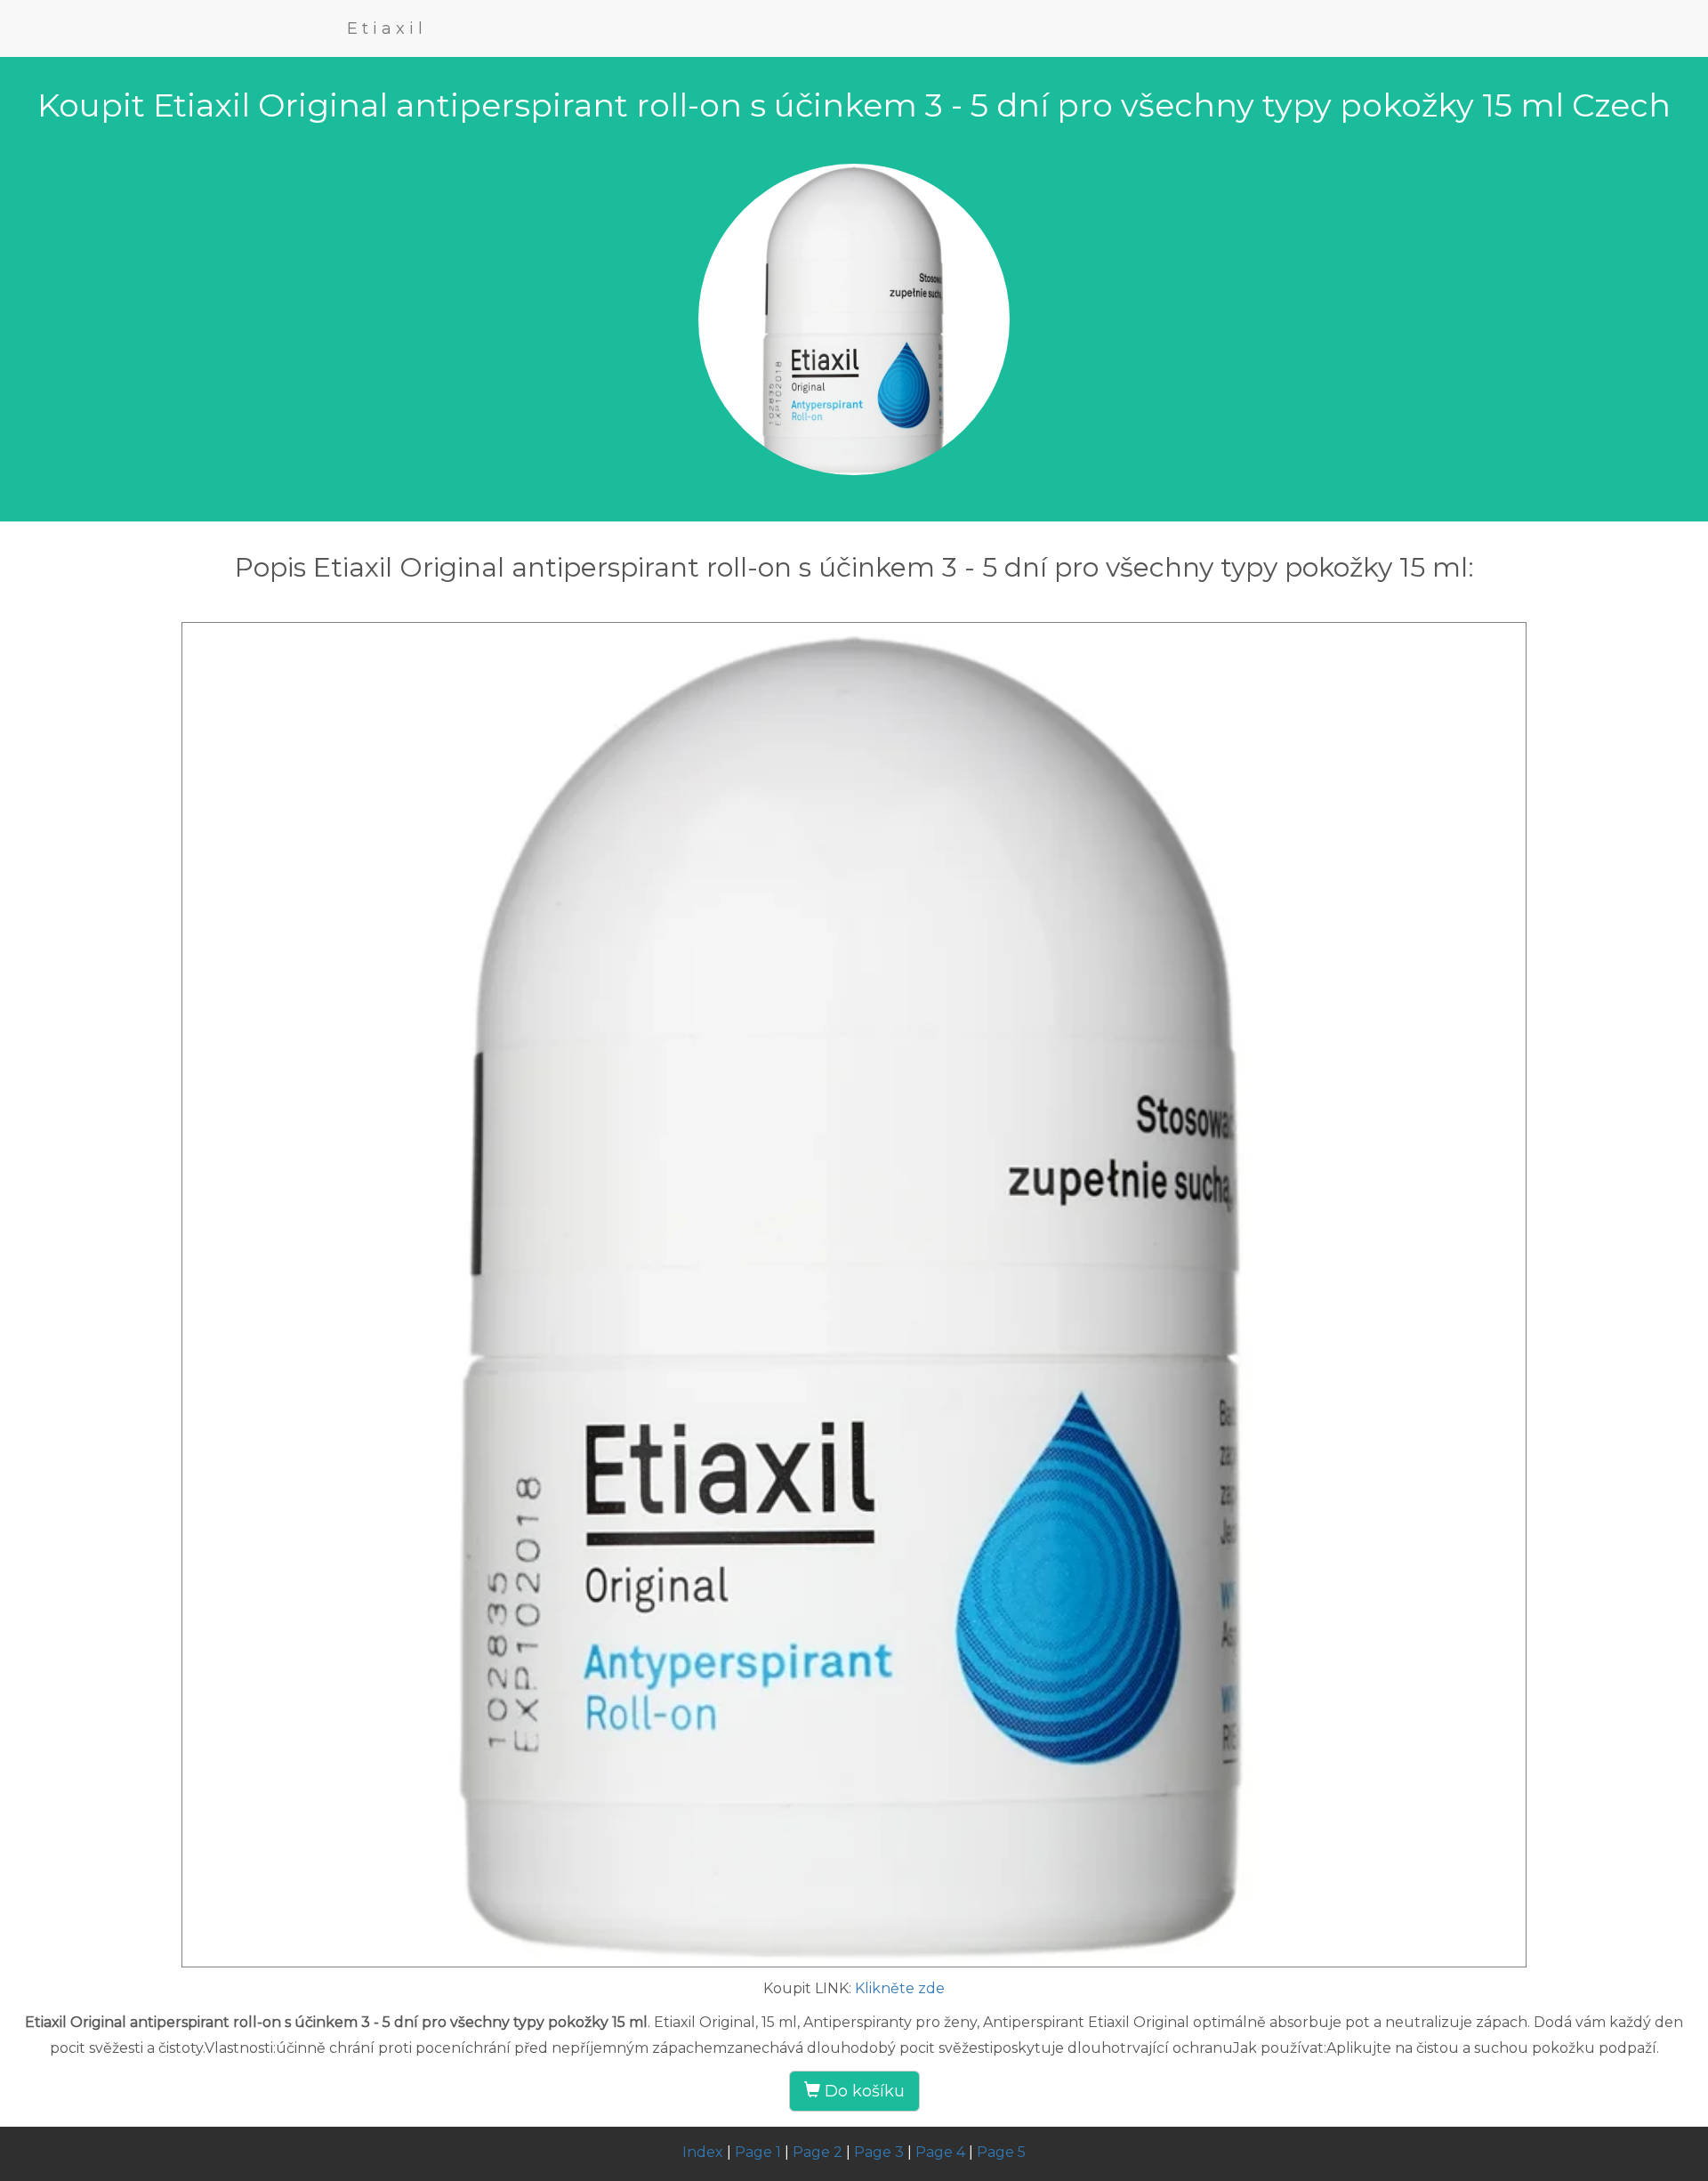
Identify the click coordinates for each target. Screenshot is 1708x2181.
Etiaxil (387, 28)
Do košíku (862, 2091)
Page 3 (879, 2152)
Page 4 (940, 2152)
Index (703, 2152)
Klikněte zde (900, 1988)
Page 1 (758, 2152)
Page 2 (818, 2152)
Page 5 (1001, 2152)
